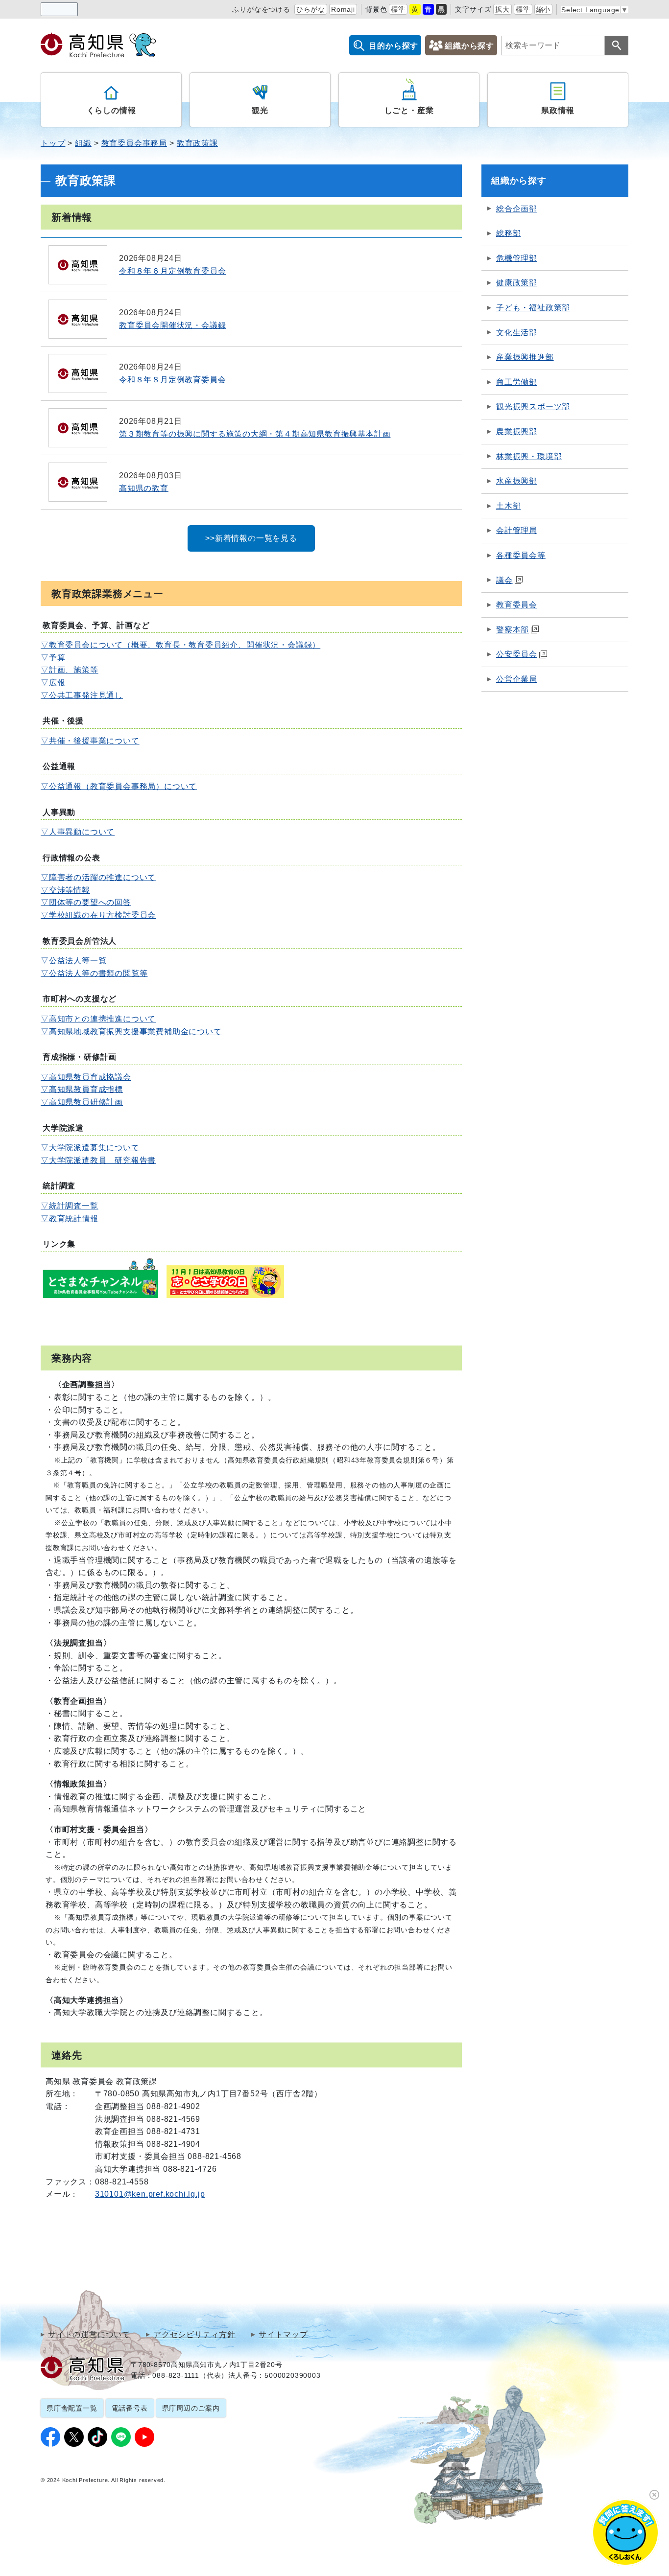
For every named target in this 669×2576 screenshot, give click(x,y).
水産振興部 (517, 481)
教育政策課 (197, 143)
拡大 (502, 9)
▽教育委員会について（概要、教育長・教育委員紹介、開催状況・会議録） (180, 645)
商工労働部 (517, 382)
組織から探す (469, 46)
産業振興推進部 (525, 357)
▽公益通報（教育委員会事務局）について (119, 786)
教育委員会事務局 (134, 143)
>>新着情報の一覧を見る (251, 538)
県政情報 (558, 110)
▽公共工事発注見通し (82, 695)
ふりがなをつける (261, 9)
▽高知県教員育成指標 (82, 1089)
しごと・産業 (409, 110)
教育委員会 (517, 605)
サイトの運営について (89, 2335)
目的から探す (394, 46)
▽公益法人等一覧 (73, 961)
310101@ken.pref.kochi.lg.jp (150, 2194)
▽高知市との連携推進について (98, 1019)
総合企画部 (517, 209)
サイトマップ (283, 2335)
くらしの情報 (111, 110)
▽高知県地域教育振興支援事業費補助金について (131, 1032)
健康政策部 (517, 283)
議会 (504, 580)
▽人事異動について (78, 832)
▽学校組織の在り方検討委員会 (98, 915)
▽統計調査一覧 (70, 1206)
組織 (83, 143)
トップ (53, 143)
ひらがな (311, 9)
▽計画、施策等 (70, 670)
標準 (398, 9)
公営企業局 (517, 679)
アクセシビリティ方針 (194, 2335)
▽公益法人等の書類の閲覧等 (94, 973)
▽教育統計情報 (70, 1218)
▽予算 (53, 658)
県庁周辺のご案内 (191, 2408)
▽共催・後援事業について (90, 741)
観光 (260, 110)
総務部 (508, 233)
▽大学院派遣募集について (90, 1148)
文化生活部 (517, 333)
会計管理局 (517, 530)
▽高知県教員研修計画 (82, 1102)
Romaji (343, 9)
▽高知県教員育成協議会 (86, 1077)
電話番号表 (130, 2408)
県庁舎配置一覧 (72, 2408)
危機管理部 (517, 258)
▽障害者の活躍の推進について (98, 877)
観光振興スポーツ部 (533, 406)
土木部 (508, 506)
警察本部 (513, 630)
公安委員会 (517, 654)
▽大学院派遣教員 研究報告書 (98, 1160)
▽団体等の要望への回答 (86, 902)
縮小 (544, 9)
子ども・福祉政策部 (533, 308)
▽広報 (53, 683)
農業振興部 (517, 431)
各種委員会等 (521, 555)
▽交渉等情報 (65, 890)
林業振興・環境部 (529, 456)
